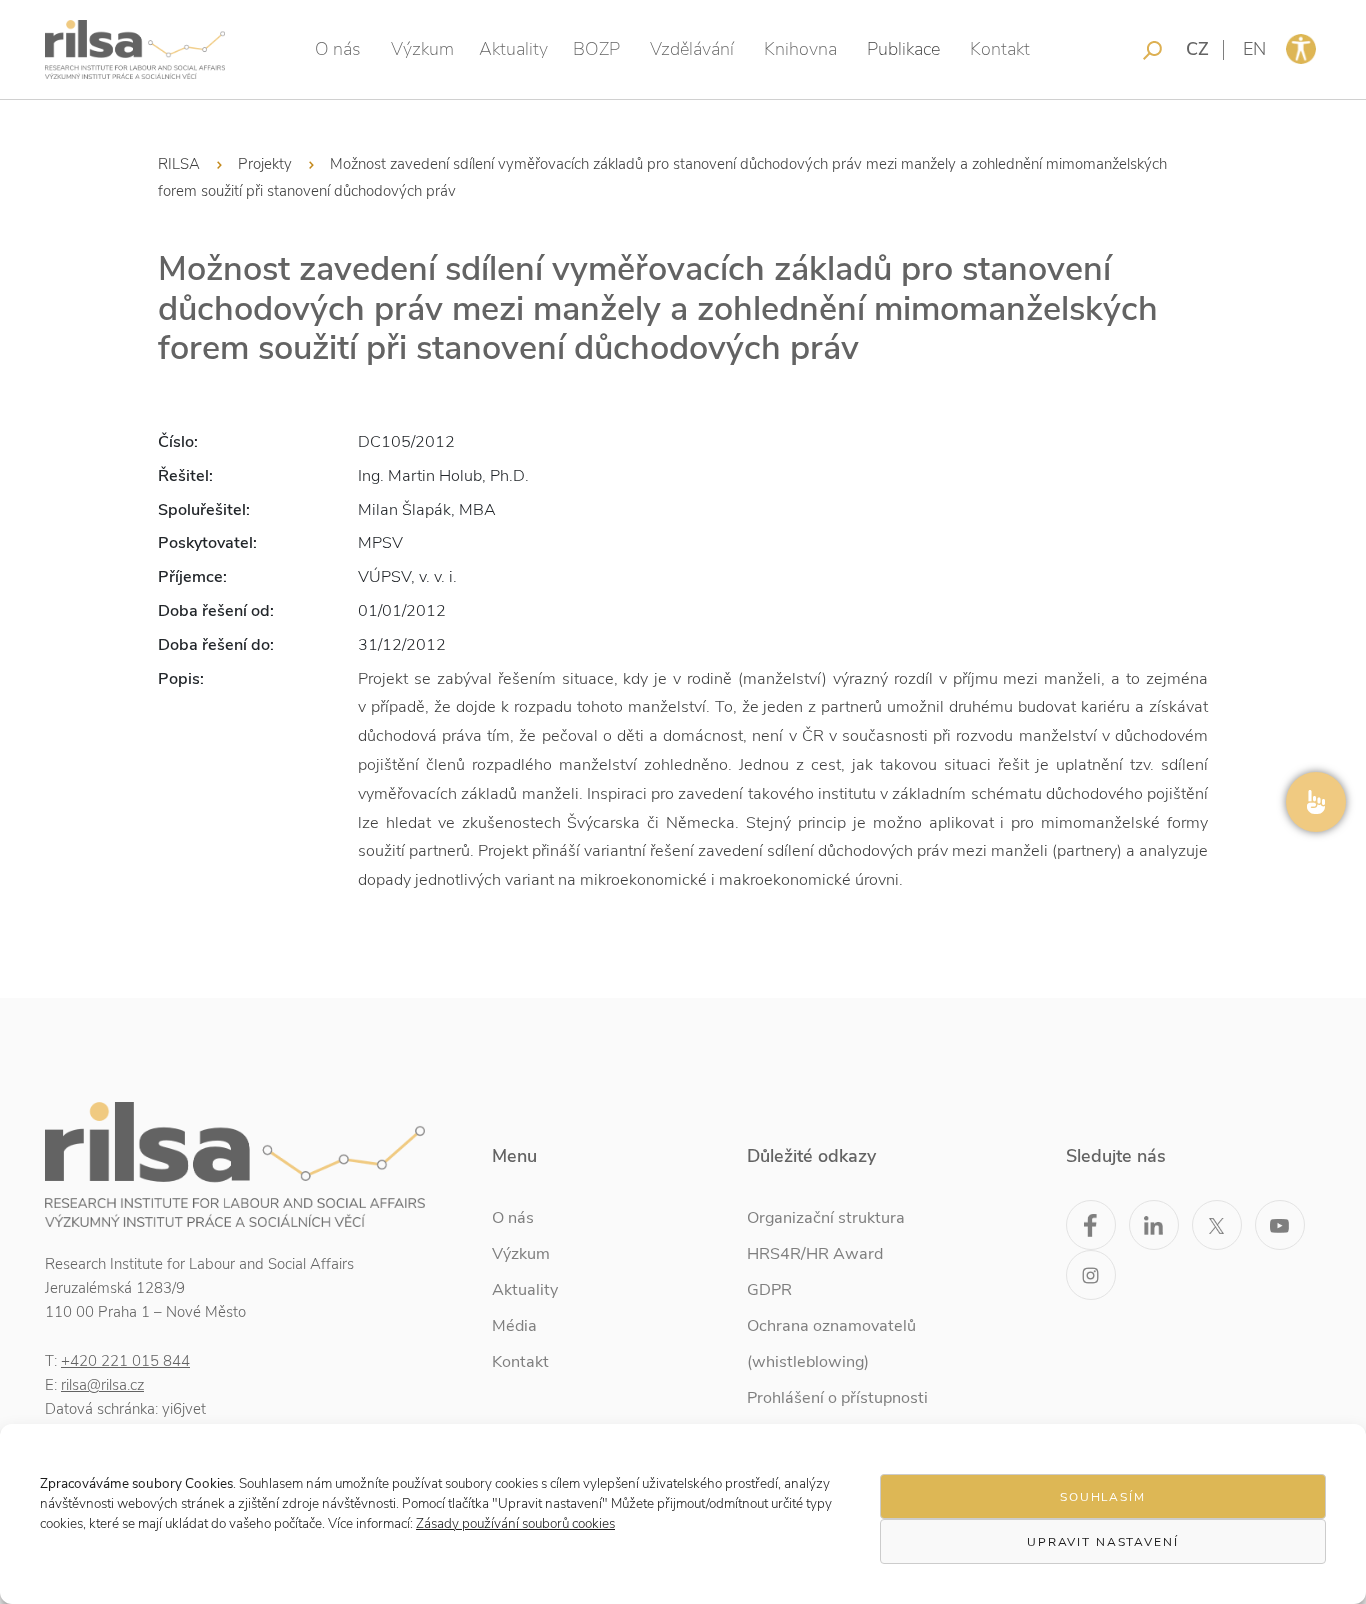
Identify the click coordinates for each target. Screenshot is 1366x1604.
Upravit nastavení (1103, 1542)
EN (1254, 49)
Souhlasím (1103, 1497)
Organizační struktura (826, 1218)
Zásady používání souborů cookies (515, 1523)
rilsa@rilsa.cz (102, 1385)
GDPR (769, 1290)
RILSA (179, 164)
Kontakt (1000, 49)
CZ (1197, 49)
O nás (338, 49)
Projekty (265, 164)
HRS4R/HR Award (815, 1254)
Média (514, 1326)
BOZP (596, 49)
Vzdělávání (692, 49)
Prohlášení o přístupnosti (837, 1398)
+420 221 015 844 (125, 1361)
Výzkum (422, 49)
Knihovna (800, 49)
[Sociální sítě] (1316, 802)
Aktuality (513, 49)
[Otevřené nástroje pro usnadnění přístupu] (1301, 49)
